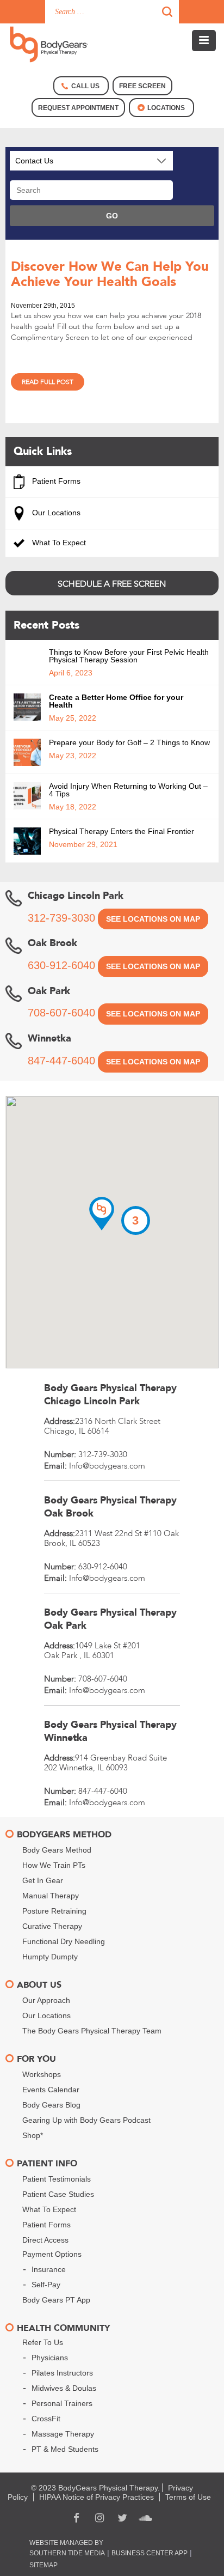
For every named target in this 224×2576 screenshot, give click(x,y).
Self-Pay (46, 2285)
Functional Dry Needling (64, 1941)
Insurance (49, 2269)
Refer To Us (43, 2342)
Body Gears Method (57, 1850)
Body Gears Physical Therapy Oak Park (110, 1619)
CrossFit (46, 2419)
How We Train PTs (54, 1865)
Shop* (33, 2135)
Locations (166, 108)
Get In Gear (43, 1880)
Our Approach (46, 2000)
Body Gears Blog (51, 2105)
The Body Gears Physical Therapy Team (92, 2031)
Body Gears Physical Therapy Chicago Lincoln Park (110, 1395)
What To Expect (58, 543)
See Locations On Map (153, 919)
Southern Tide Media (67, 2553)
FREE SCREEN (142, 86)
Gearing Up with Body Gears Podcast (86, 2120)
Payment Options (52, 2254)
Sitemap (43, 2565)
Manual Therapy (51, 1896)
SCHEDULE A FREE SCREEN (112, 584)
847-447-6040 (61, 1061)
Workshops (42, 2074)
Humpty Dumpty (50, 1957)
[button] (102, 1214)
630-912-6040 (61, 965)
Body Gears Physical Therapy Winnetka (110, 1731)
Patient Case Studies (58, 2194)
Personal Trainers (62, 2403)
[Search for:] (112, 12)
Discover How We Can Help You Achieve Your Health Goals (110, 274)
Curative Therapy (52, 1926)
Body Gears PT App (56, 2300)
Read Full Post (48, 382)
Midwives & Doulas (64, 2388)
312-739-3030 (61, 918)
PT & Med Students (65, 2449)
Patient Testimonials (57, 2179)
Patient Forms (55, 481)
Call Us (85, 86)
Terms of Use (188, 2497)
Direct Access (45, 2240)
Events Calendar (51, 2090)
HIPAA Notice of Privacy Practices (97, 2497)
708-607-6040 (61, 1013)
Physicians (50, 2358)
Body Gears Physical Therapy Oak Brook (110, 1507)
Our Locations (55, 513)
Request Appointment (78, 108)
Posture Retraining (54, 1911)
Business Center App (150, 2553)
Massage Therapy (63, 2434)
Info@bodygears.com (107, 1466)
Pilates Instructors (62, 2373)
